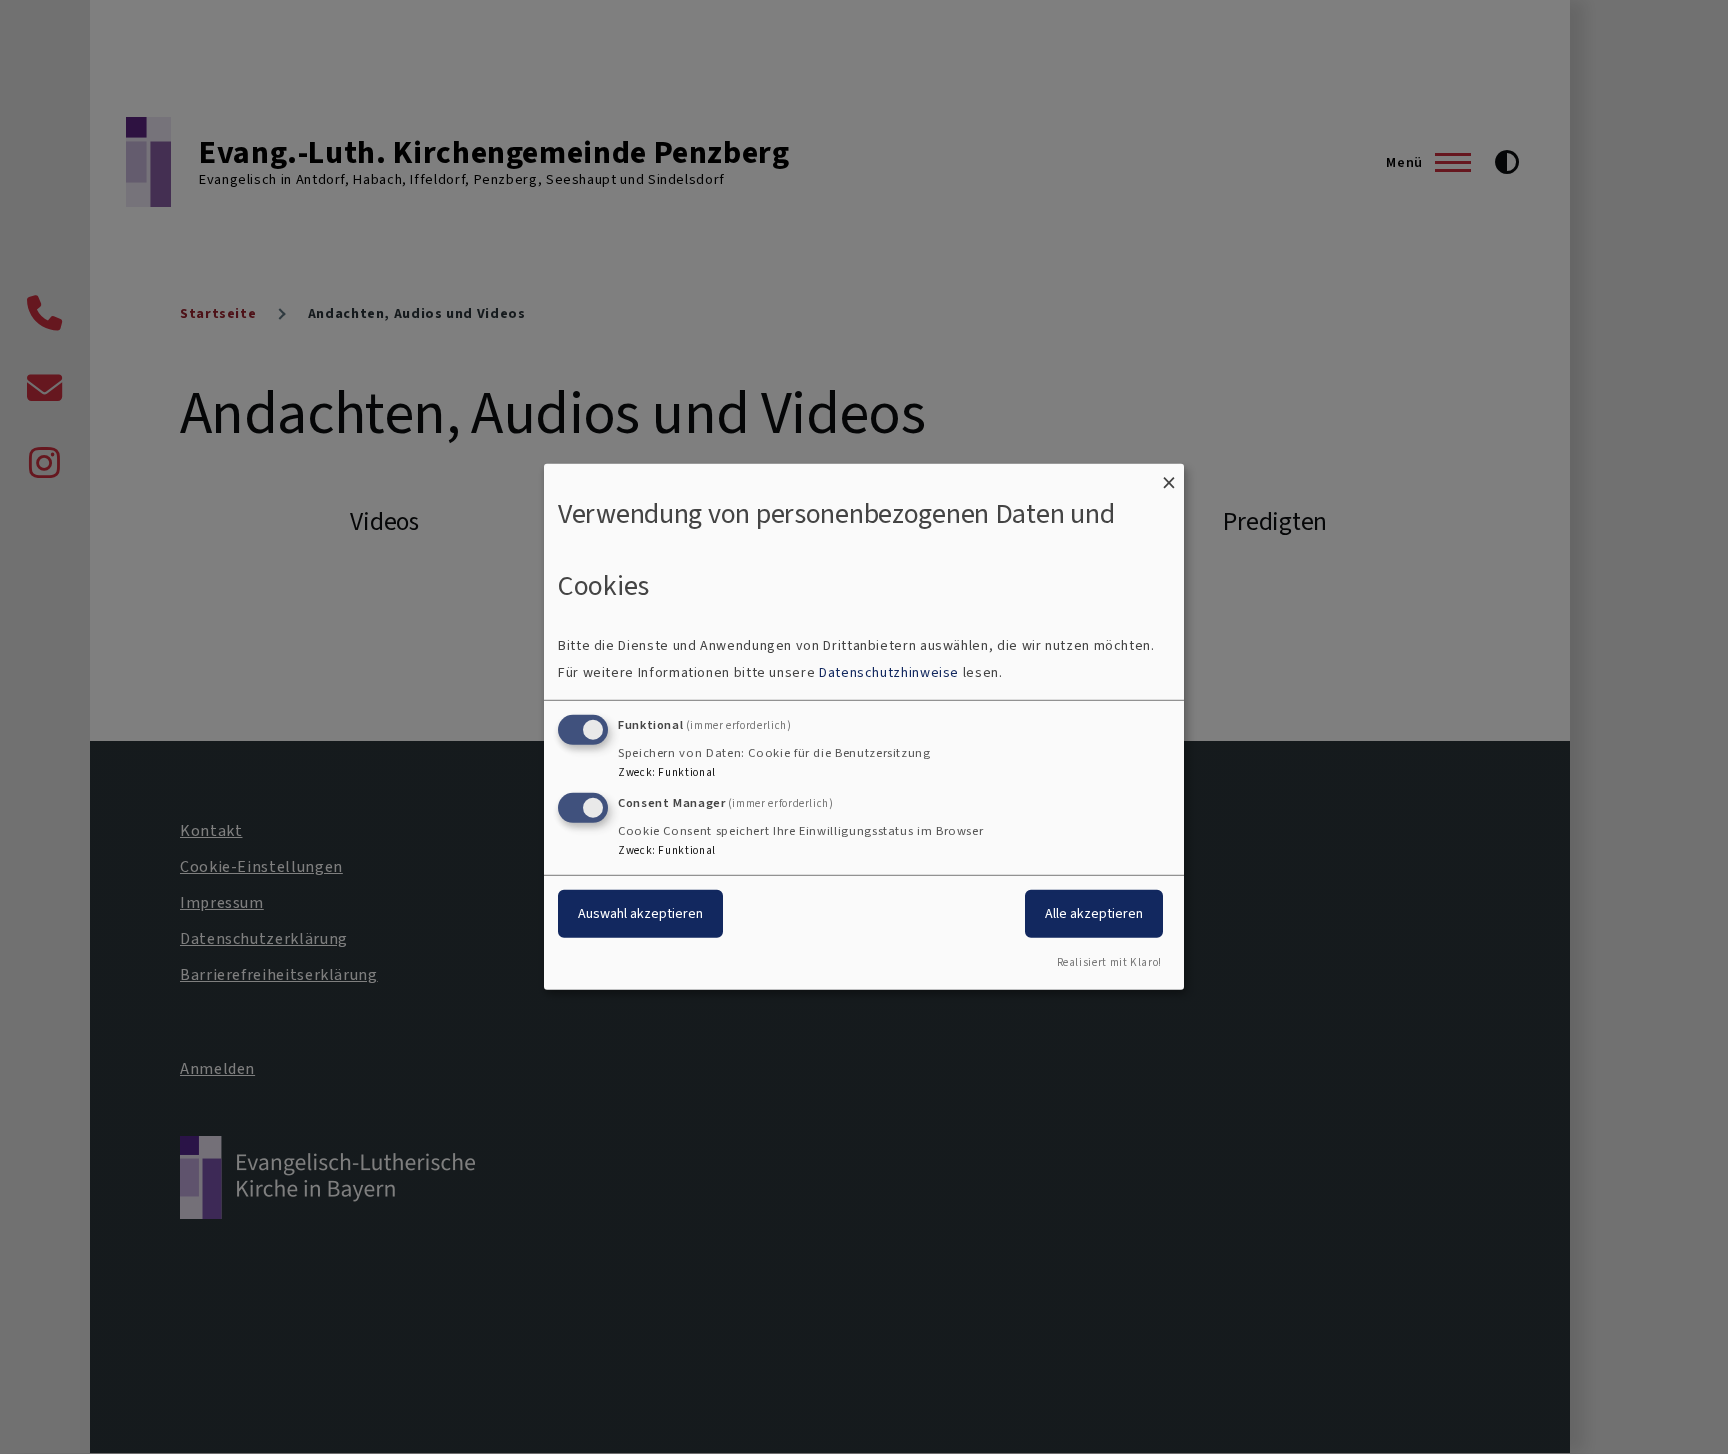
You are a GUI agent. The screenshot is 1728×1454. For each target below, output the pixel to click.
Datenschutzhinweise (889, 672)
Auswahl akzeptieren (640, 912)
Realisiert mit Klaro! (1109, 962)
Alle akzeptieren (1094, 912)
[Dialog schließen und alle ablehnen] (1169, 476)
